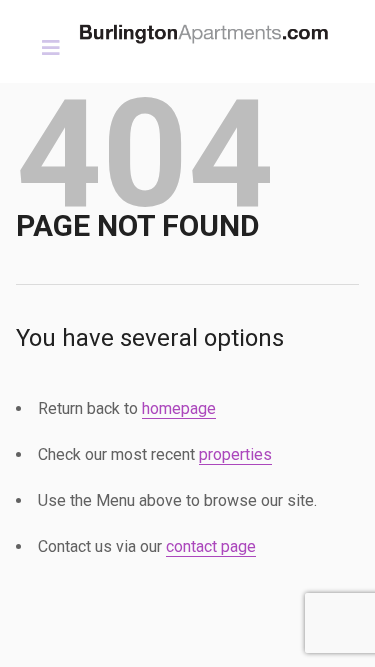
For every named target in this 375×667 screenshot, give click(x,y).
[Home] (211, 28)
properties (235, 454)
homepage (179, 408)
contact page (211, 546)
